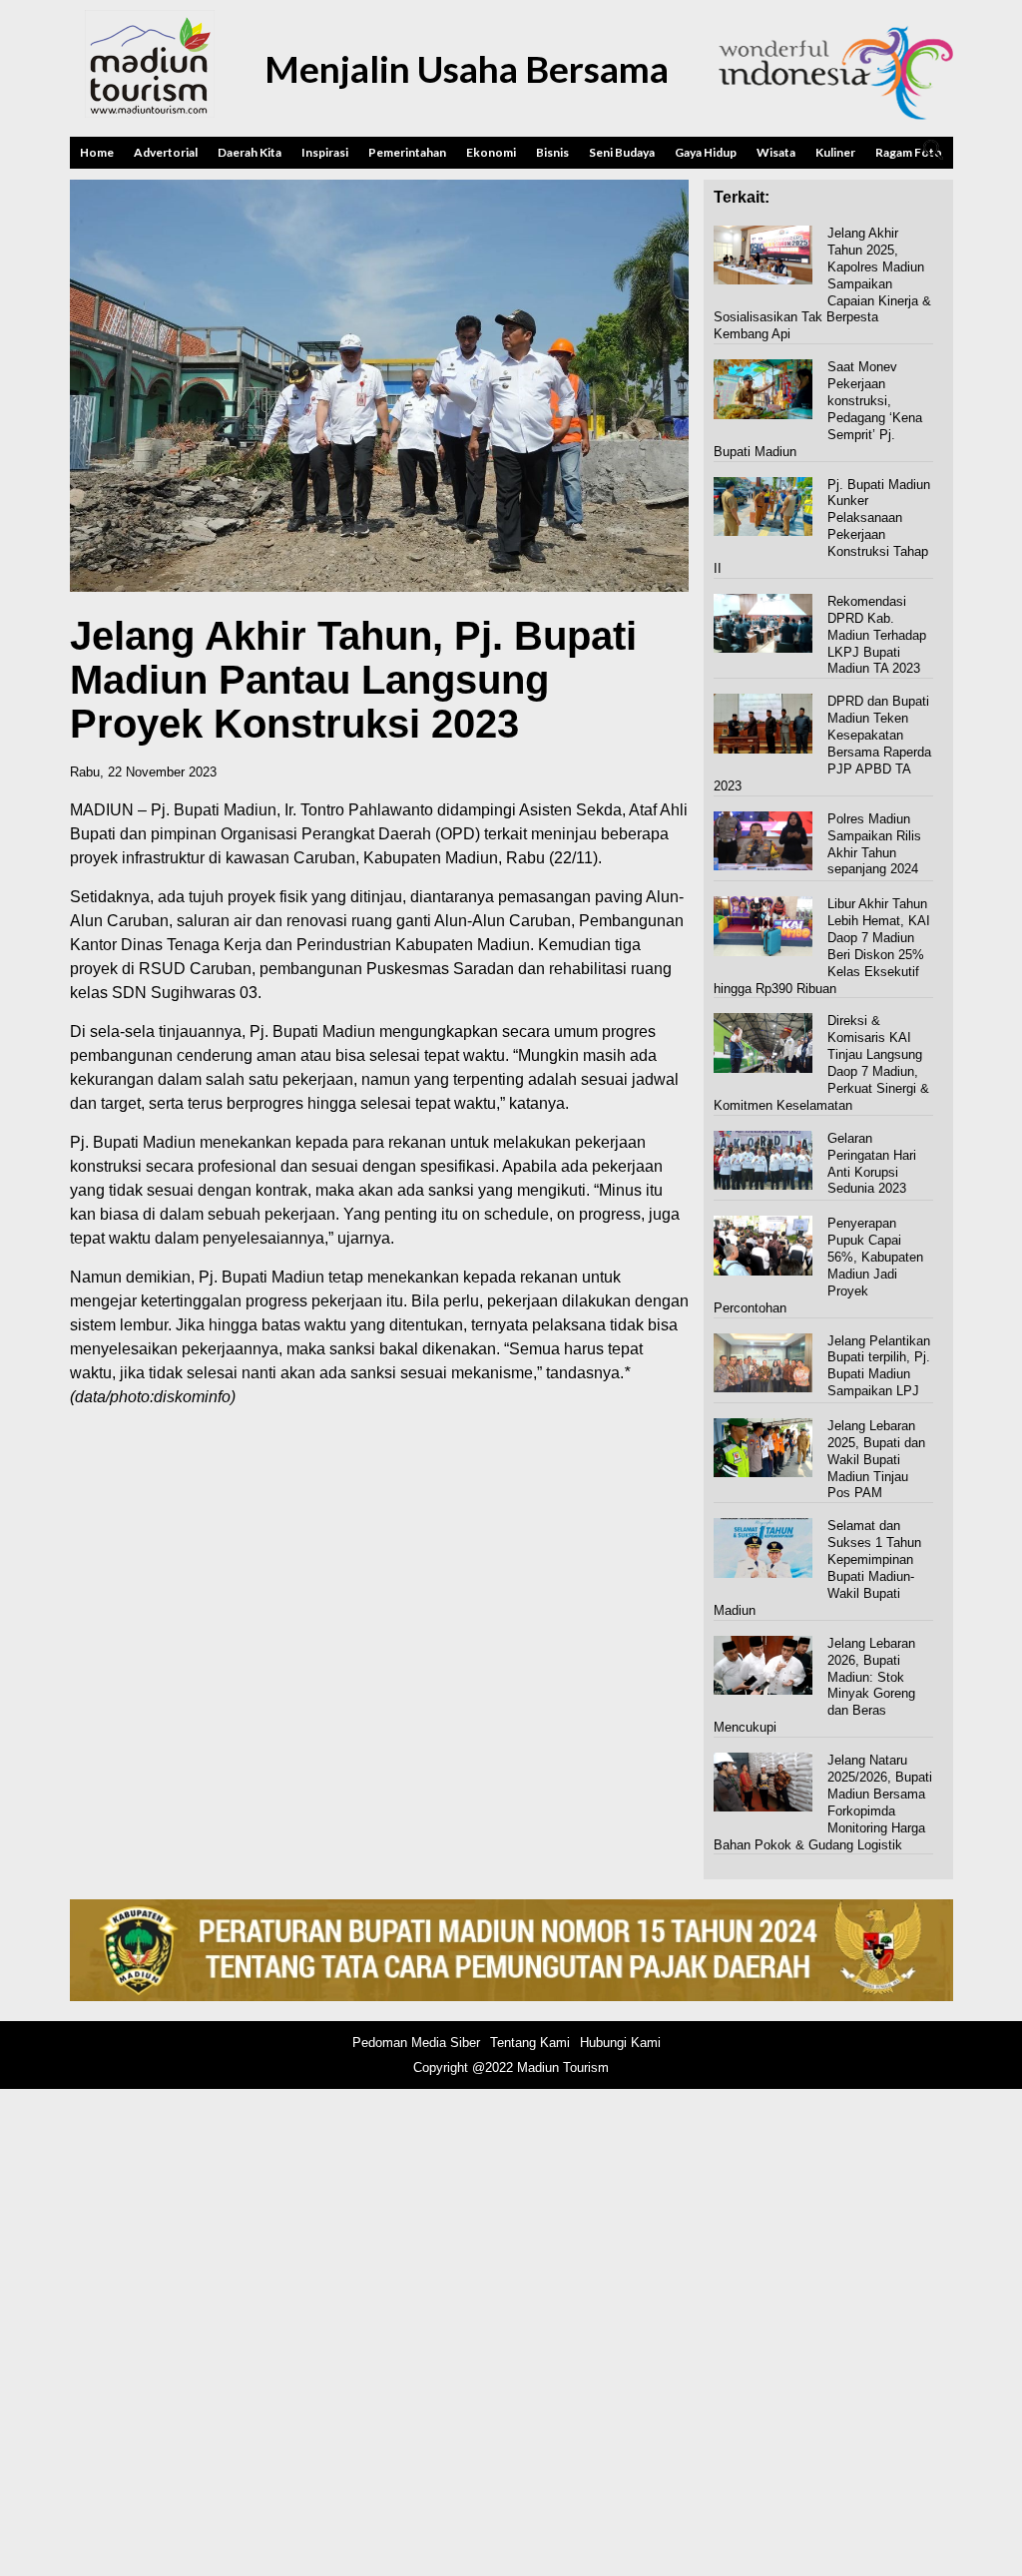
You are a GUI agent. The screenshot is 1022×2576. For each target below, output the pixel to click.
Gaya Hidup (706, 152)
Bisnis (552, 152)
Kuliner (835, 152)
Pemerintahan (407, 152)
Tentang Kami (530, 2043)
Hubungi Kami (620, 2043)
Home (97, 152)
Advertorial (166, 152)
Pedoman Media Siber (416, 2043)
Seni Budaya (622, 152)
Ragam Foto (909, 152)
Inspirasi (325, 152)
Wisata (776, 152)
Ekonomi (491, 152)
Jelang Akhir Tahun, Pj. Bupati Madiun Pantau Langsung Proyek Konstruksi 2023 (353, 680)
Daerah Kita (250, 152)
